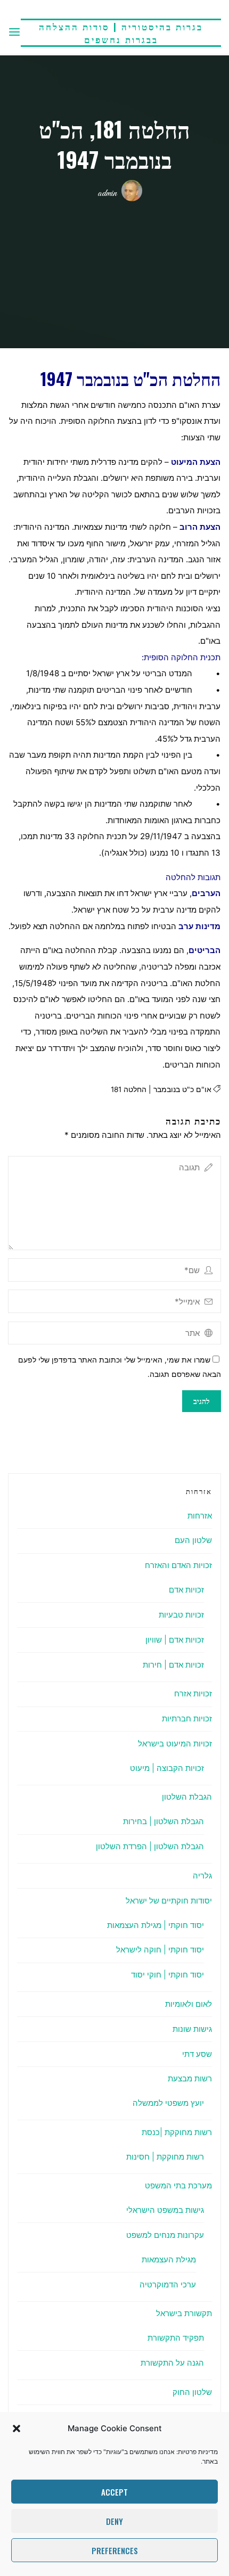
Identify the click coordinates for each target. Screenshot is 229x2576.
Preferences (115, 2550)
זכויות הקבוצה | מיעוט (167, 1768)
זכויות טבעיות (181, 1615)
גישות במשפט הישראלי (165, 2210)
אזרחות (200, 1516)
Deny (114, 2521)
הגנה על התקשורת (172, 2363)
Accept (114, 2492)
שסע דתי (197, 2054)
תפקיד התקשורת (176, 2338)
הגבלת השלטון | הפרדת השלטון (150, 1846)
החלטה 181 (129, 1089)
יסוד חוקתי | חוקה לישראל (160, 1950)
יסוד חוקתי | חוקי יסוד (167, 1975)
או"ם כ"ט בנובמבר (182, 1089)
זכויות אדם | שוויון (175, 1640)
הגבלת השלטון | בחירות (163, 1821)
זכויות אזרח (193, 1693)
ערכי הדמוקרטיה (168, 2284)
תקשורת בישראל (184, 2313)
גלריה (202, 1876)
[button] (17, 2429)
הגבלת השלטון (187, 1797)
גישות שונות (192, 2029)
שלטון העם (193, 1540)
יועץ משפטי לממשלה (168, 2103)
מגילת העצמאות (169, 2259)
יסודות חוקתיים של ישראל (169, 1901)
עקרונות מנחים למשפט (165, 2235)
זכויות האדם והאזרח (178, 1565)
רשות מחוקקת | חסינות (165, 2157)
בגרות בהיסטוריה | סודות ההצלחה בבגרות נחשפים (121, 33)
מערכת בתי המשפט (178, 2185)
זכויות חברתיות (187, 1718)
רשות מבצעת (190, 2078)
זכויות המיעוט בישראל (175, 1744)
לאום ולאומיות (189, 2004)
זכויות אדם (186, 1590)
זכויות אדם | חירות (173, 1665)
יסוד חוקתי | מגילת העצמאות (156, 1925)
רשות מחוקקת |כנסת (177, 2132)
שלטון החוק (192, 2392)
